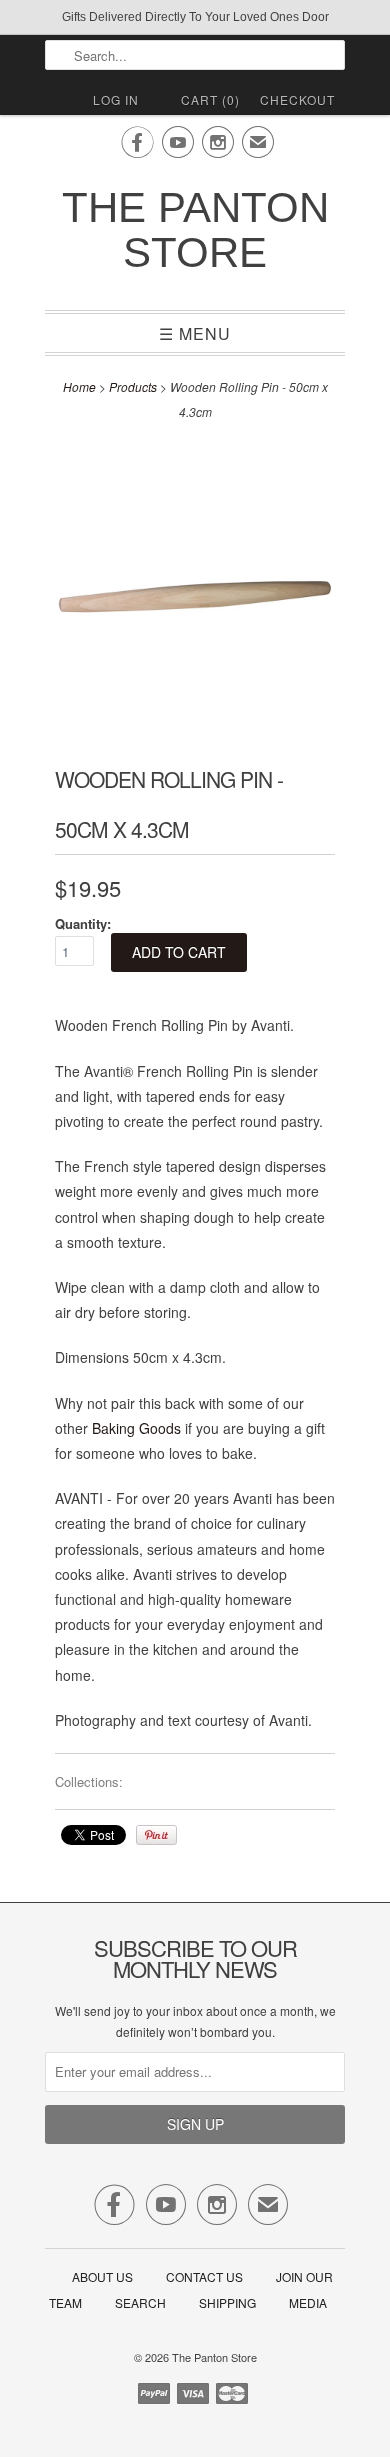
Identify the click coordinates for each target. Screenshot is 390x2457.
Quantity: (83, 923)
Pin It (156, 1835)
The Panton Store (195, 230)
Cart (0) (210, 99)
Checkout (297, 99)
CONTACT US (204, 2276)
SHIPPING (227, 2302)
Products (133, 386)
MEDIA (308, 2302)
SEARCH (140, 2302)
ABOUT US (102, 2276)
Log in (116, 99)
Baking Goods (136, 1428)
